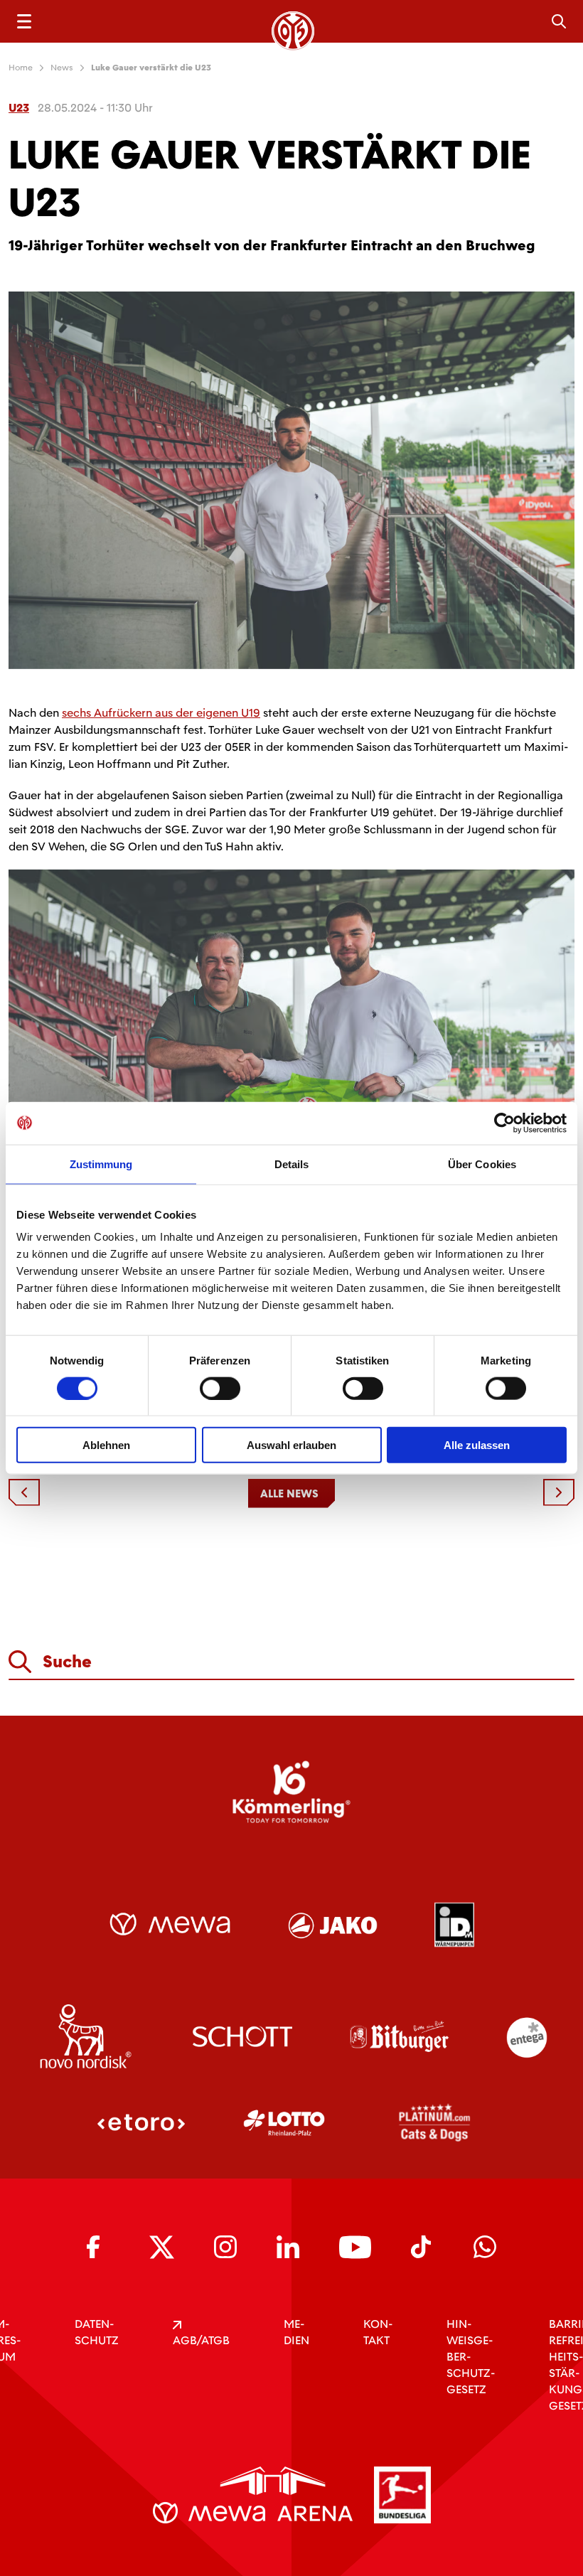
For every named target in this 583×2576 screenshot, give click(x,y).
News (62, 68)
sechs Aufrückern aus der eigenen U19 (161, 713)
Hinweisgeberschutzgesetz (471, 2357)
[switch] (220, 1388)
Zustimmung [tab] (101, 1164)
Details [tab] (292, 1164)
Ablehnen (106, 1445)
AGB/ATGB (201, 2340)
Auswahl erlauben (291, 1445)
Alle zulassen (477, 1445)
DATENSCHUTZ (97, 2332)
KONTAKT (378, 2332)
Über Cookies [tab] (482, 1164)
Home (21, 68)
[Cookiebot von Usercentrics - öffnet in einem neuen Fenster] (504, 1123)
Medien (296, 2332)
